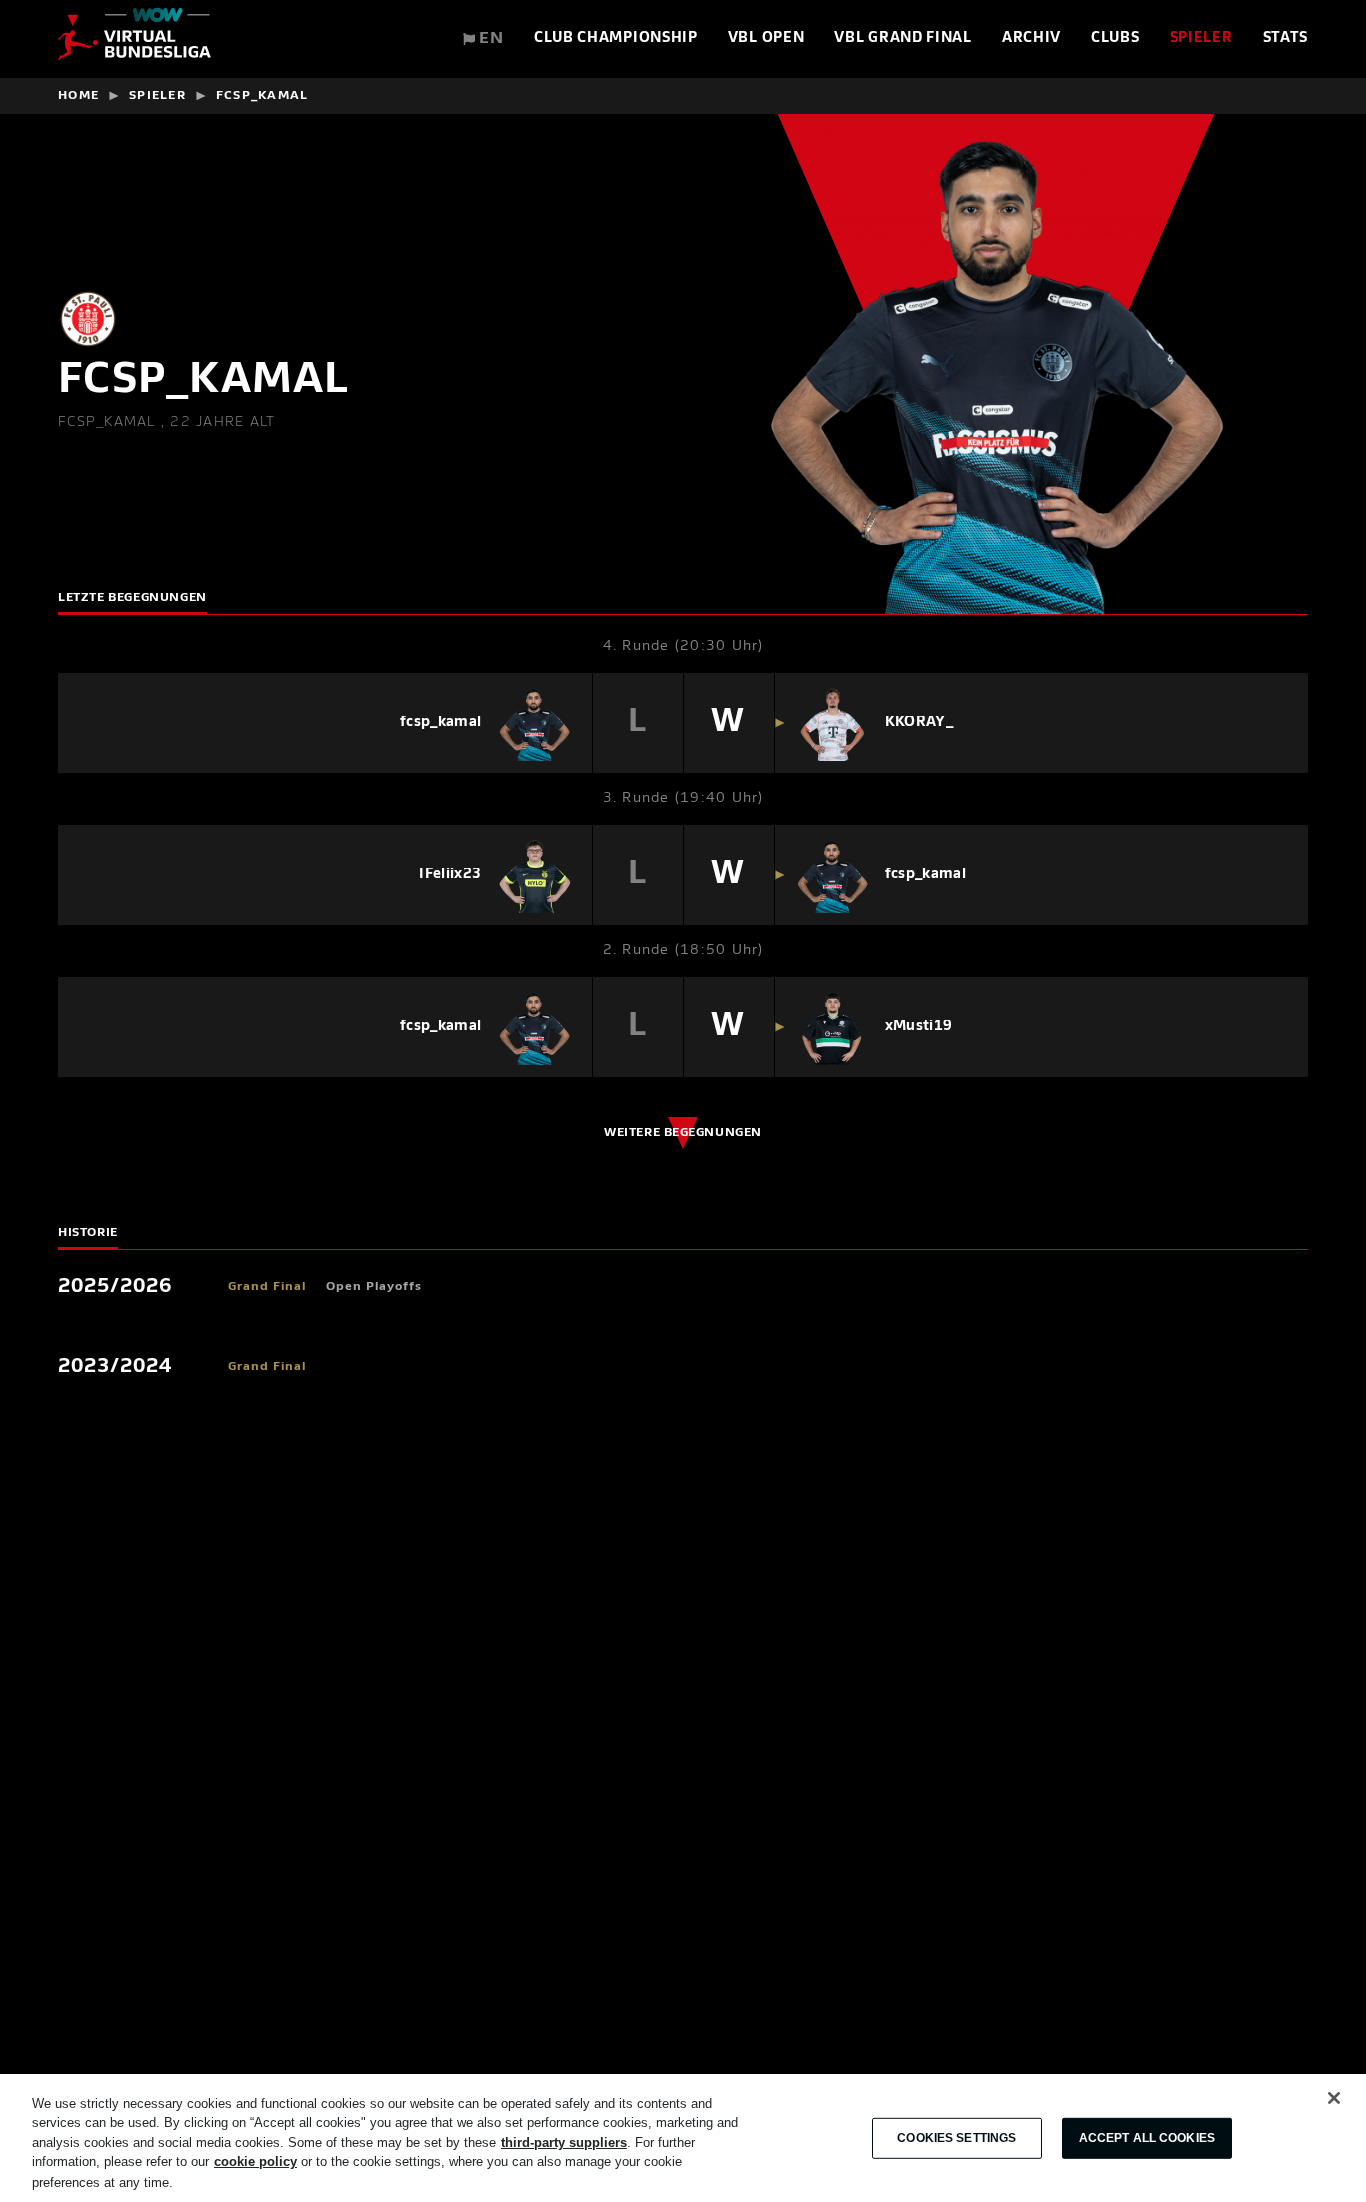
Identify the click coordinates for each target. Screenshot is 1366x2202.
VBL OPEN (766, 38)
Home (78, 96)
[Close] (1334, 2098)
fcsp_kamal (262, 96)
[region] (683, 2138)
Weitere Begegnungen (682, 1133)
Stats (1286, 38)
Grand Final (267, 1287)
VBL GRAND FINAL (903, 38)
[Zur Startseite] (134, 39)
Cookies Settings (956, 2138)
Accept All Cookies (1147, 2138)
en (489, 39)
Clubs (1115, 38)
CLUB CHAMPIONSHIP (616, 38)
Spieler (1201, 38)
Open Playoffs (374, 1287)
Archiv (1031, 38)
